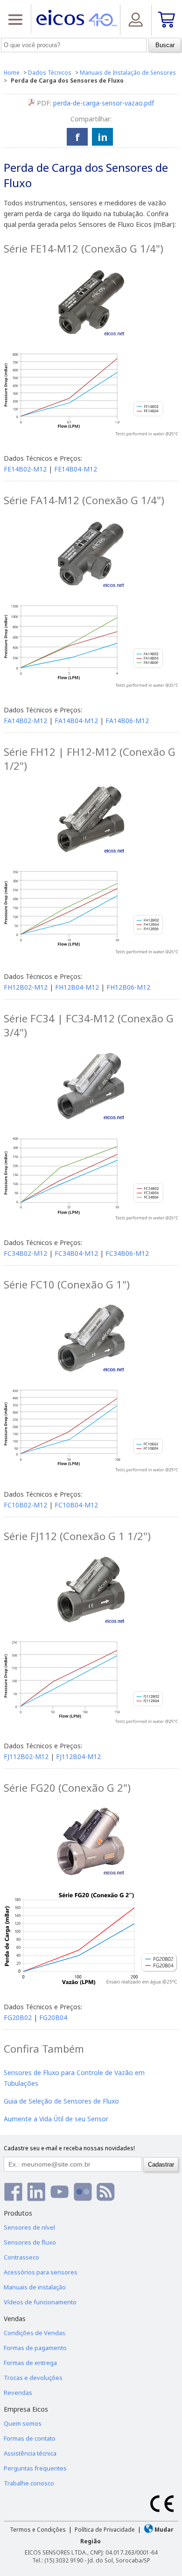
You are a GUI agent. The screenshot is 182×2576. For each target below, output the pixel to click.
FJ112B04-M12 (78, 1756)
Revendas (18, 2393)
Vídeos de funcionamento (40, 2302)
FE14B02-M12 (25, 469)
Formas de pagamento (35, 2348)
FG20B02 (18, 2017)
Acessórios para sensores (41, 2272)
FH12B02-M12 (26, 987)
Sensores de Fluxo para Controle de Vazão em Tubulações (74, 2078)
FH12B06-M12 (128, 987)
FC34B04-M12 (76, 1253)
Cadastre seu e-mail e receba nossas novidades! (69, 2148)
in (103, 137)
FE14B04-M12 (76, 469)
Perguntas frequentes (35, 2468)
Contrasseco (21, 2257)
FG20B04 (53, 2017)
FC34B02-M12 (25, 1253)
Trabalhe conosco (29, 2483)
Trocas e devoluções (33, 2378)
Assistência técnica (30, 2453)
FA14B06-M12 (127, 721)
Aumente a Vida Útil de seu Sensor (56, 2119)
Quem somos (23, 2423)
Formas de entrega (30, 2363)
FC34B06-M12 (127, 1253)
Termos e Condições (38, 2530)
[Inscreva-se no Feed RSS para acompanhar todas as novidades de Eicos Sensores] (106, 2192)
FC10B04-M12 (76, 1505)
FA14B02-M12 (25, 721)
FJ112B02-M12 (26, 1756)
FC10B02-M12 (25, 1505)
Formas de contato (30, 2438)
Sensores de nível (29, 2227)
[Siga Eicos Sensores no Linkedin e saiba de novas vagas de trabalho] (36, 2192)
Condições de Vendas (35, 2333)
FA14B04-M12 (76, 721)
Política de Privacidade (105, 2530)
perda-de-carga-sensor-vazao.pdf (104, 103)
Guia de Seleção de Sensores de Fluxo (61, 2101)
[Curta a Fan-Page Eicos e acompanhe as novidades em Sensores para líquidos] (13, 2192)
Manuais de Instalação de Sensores (128, 73)
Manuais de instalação (35, 2287)
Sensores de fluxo (30, 2242)
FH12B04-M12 (77, 987)
